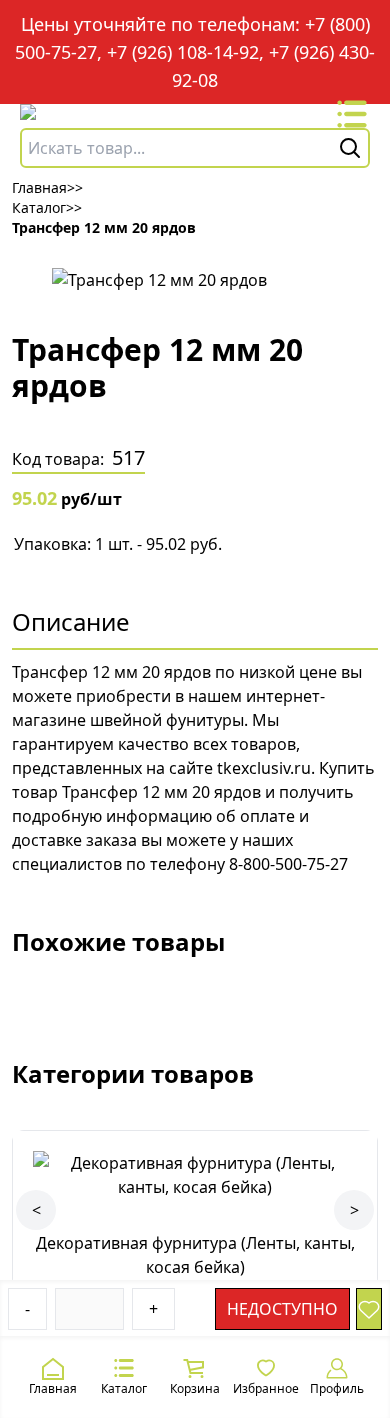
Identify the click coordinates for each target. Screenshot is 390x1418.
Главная (53, 1388)
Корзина (195, 1388)
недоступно (282, 1309)
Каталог (124, 1388)
